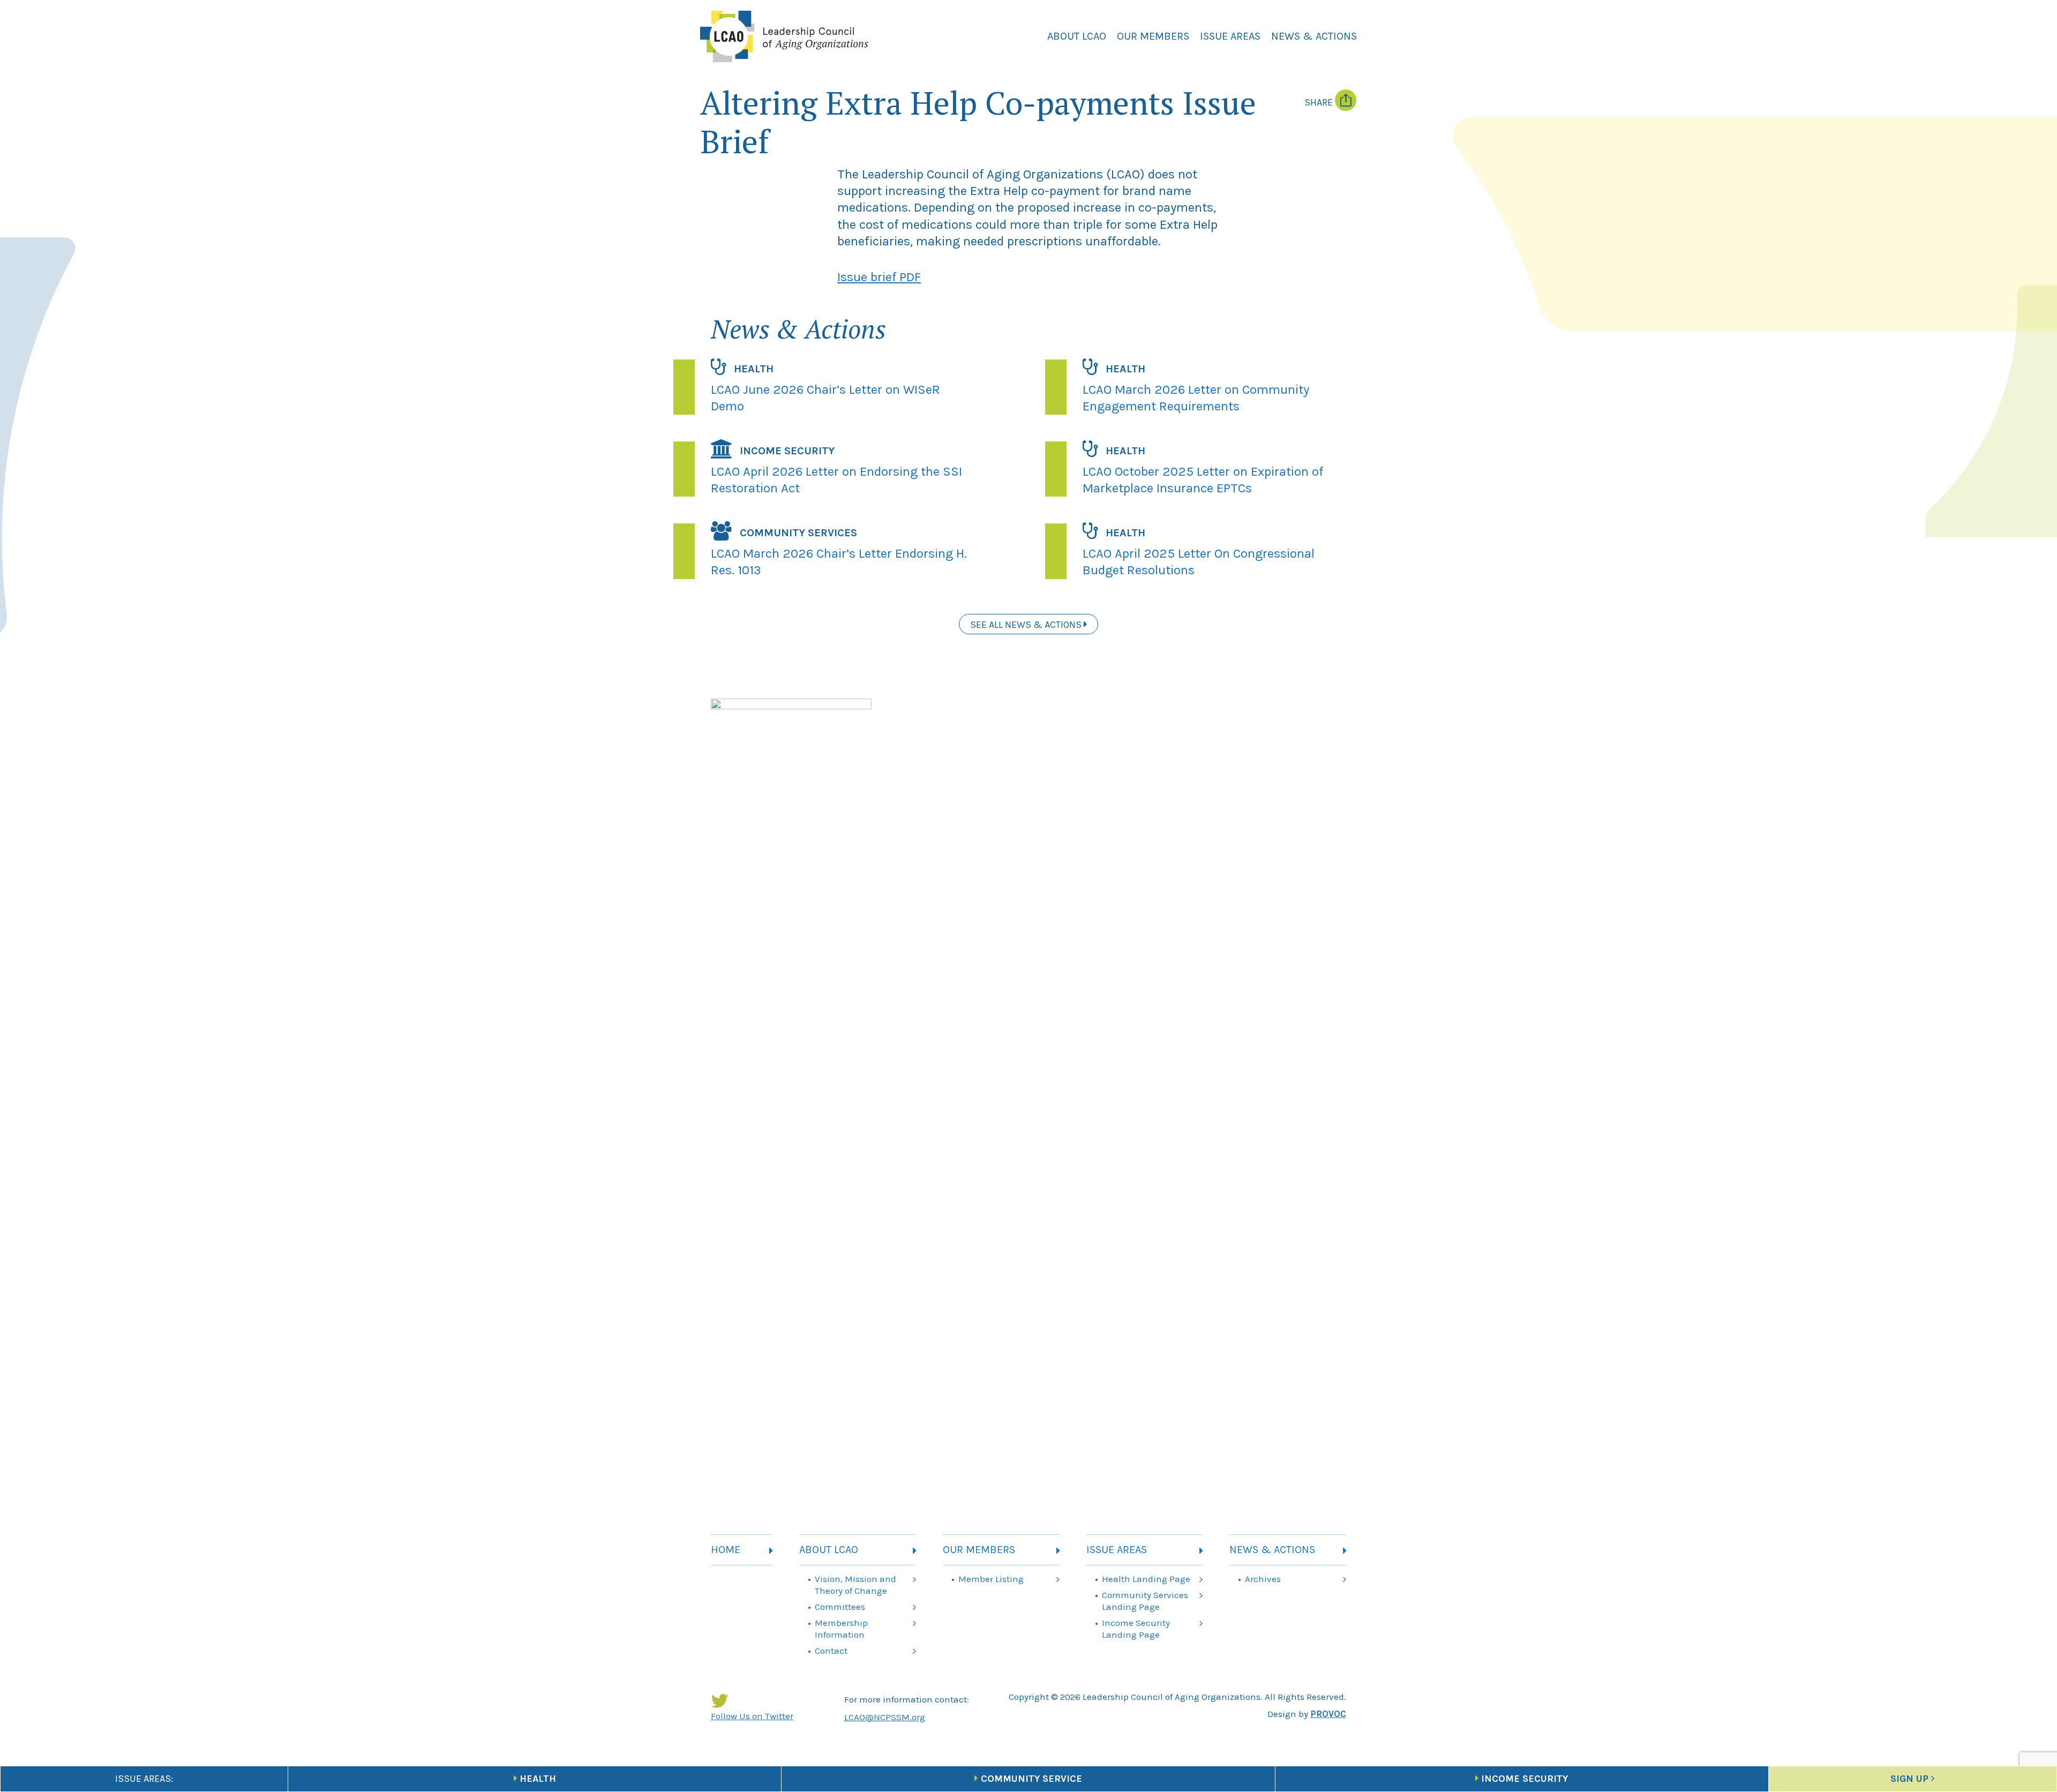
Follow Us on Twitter (752, 1716)
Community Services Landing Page (1145, 1601)
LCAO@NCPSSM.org (885, 1717)
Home (726, 1550)
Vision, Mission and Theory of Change (855, 1585)
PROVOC (1328, 1714)
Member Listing (991, 1579)
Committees (840, 1607)
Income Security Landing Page (1136, 1629)
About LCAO (1077, 36)
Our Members (1153, 36)
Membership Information (841, 1629)
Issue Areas (1230, 36)
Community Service (1031, 1779)
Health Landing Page (1146, 1579)
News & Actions (1314, 36)
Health (538, 1779)
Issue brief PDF (879, 277)
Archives (1263, 1579)
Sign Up (1909, 1779)
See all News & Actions (1027, 625)
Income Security (1525, 1779)
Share (1320, 102)
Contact (831, 1651)
